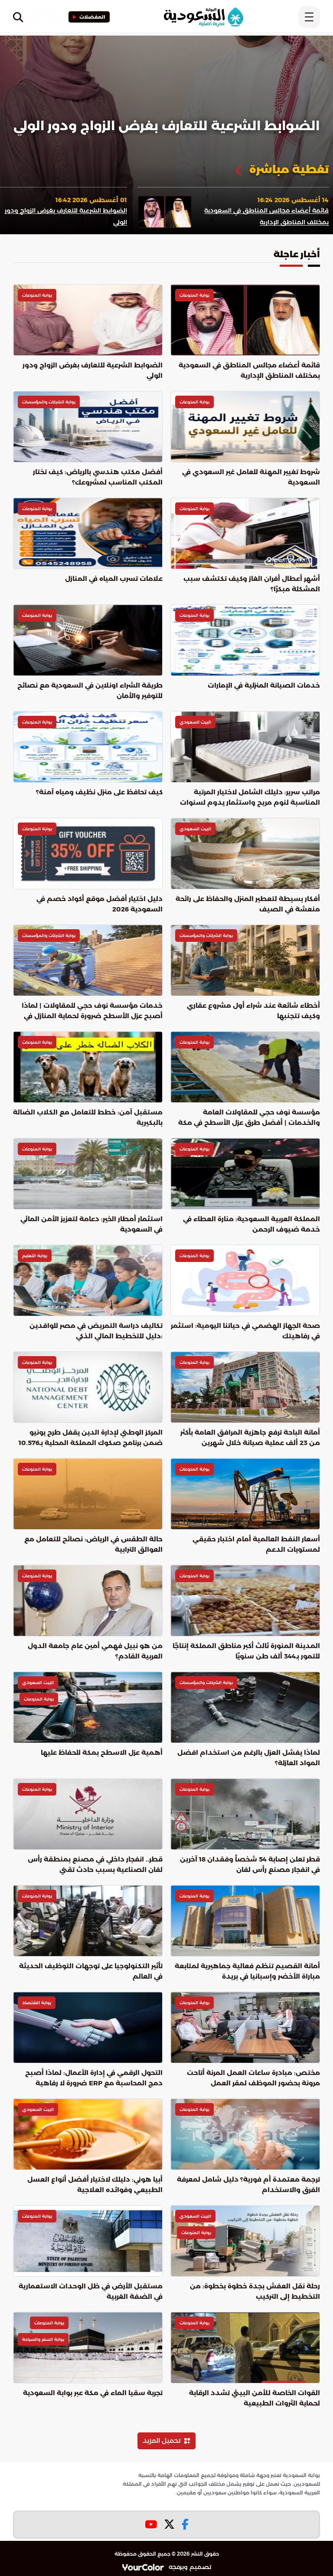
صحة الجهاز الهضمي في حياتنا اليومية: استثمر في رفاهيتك (245, 1331)
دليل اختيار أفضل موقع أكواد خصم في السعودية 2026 (100, 904)
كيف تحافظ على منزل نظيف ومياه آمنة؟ (99, 792)
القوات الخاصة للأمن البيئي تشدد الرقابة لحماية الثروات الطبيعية (255, 2398)
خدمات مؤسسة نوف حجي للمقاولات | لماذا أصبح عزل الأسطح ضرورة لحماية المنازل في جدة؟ (92, 1011)
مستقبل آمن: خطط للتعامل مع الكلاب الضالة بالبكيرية (88, 1117)
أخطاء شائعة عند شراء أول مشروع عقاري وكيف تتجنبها (253, 1011)
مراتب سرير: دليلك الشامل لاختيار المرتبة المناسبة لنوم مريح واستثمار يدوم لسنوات (250, 797)
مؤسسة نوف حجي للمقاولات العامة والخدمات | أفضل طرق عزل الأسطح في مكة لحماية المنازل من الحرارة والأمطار (249, 1118)
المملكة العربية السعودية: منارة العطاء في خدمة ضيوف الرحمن (251, 1224)
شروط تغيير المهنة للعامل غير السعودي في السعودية (251, 477)
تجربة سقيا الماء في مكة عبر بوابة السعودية (93, 2393)
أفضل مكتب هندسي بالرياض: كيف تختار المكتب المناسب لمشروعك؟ (98, 477)
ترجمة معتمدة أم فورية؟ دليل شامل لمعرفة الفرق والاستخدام (248, 2184)
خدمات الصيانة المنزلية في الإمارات (264, 685)
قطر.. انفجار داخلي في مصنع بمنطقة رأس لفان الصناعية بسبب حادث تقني (95, 1864)
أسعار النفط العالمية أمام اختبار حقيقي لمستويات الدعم (256, 1544)
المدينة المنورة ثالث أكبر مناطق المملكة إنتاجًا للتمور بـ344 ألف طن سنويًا (246, 1651)
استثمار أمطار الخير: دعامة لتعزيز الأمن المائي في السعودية (91, 1224)
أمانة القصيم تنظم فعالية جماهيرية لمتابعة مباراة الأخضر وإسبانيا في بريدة (247, 1971)
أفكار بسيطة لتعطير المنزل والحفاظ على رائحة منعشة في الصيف (248, 904)
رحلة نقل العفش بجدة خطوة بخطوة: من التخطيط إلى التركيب (255, 2291)
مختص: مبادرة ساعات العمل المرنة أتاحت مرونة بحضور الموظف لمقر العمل (253, 2078)
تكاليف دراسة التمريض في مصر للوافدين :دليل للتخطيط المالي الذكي (96, 1331)
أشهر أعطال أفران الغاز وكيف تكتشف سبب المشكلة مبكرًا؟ (252, 584)
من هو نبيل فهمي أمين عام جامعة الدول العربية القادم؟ (95, 1651)
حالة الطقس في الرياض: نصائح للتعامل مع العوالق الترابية (93, 1544)
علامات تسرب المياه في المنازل (114, 578)
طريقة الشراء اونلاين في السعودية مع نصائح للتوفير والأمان (90, 690)
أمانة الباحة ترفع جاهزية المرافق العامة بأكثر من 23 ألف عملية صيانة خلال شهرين (250, 1437)
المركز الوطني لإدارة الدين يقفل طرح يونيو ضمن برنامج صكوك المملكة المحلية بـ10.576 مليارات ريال (91, 1438)
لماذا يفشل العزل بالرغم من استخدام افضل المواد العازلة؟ (249, 1758)
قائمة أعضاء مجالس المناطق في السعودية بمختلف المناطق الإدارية (249, 370)
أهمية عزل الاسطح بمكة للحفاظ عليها (102, 1752)
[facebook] (185, 2525)
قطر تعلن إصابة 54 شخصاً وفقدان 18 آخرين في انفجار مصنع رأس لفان (250, 1864)
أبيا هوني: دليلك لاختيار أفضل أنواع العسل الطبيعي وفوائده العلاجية (95, 2184)
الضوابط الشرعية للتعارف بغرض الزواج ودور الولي (166, 126)
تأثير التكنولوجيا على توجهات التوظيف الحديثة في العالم (91, 1971)
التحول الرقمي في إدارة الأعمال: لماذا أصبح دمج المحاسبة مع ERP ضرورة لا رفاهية (94, 2078)
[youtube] (151, 2525)
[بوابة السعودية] (203, 17)
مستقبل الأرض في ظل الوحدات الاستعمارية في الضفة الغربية (91, 2291)
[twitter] (169, 2525)
